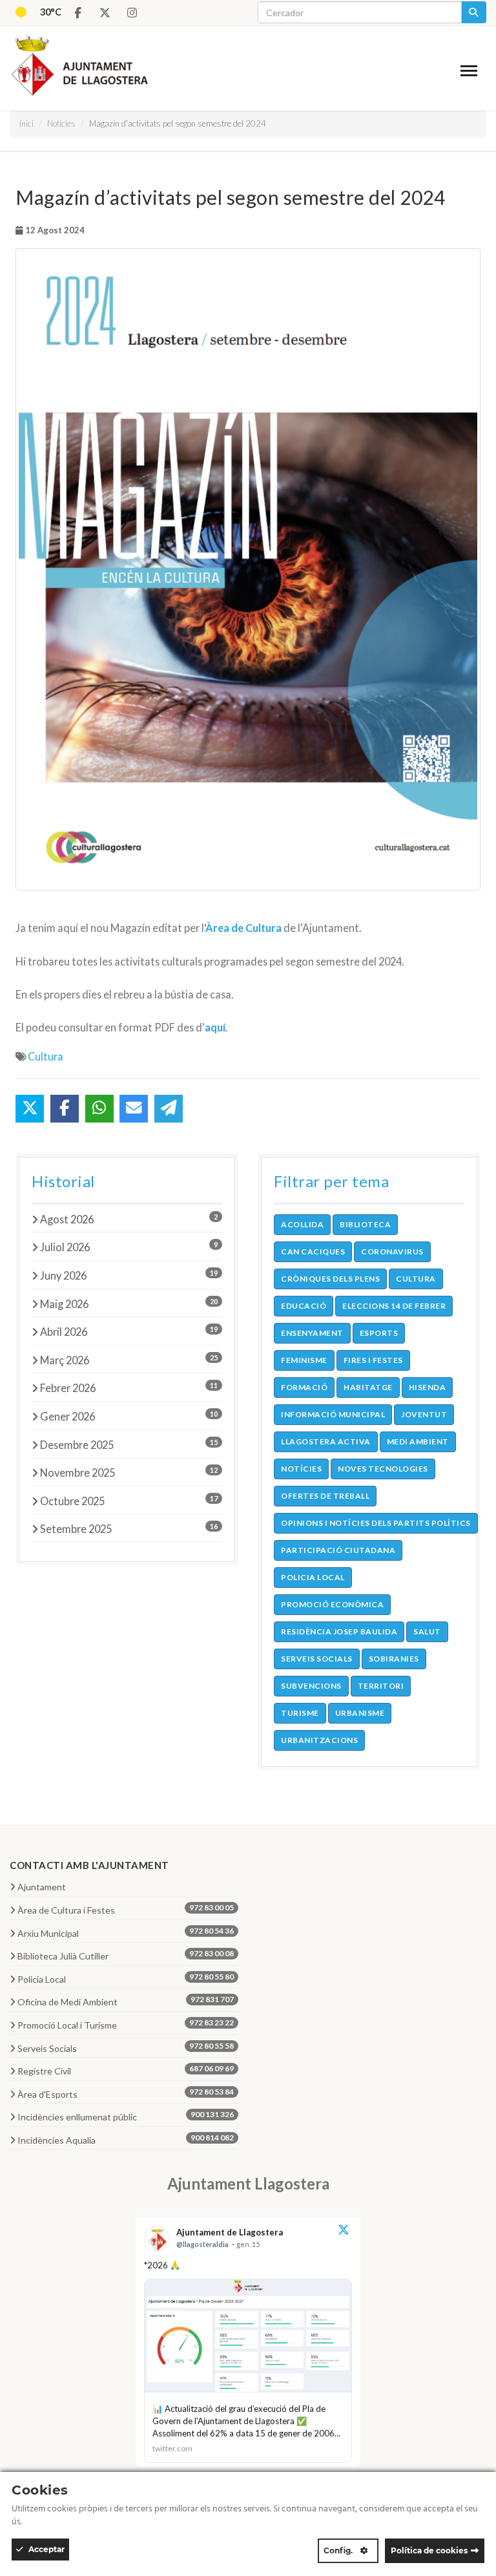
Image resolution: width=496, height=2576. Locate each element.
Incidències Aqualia (126, 2139)
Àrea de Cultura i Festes (126, 1909)
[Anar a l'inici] (75, 63)
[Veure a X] (344, 2231)
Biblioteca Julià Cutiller (126, 1955)
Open (471, 73)
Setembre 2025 (129, 1528)
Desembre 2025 (129, 1444)
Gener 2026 (129, 1416)
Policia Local (126, 1978)
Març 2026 (129, 1360)
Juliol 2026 (129, 1247)
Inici (26, 123)
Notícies (61, 123)
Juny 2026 (129, 1275)
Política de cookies (429, 2550)
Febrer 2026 (129, 1388)
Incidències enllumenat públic (126, 2116)
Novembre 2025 (129, 1472)
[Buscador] (474, 12)
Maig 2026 (129, 1304)
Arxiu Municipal (126, 1932)
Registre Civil (126, 2070)
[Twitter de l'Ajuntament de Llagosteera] (105, 13)
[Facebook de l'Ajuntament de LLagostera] (77, 13)
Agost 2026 (129, 1219)
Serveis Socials (126, 2047)
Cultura (46, 1056)
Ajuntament (42, 1887)
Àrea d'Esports (126, 2093)
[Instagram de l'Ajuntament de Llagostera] (132, 13)
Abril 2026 (129, 1331)
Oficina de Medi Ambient (126, 2001)
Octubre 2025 (129, 1501)
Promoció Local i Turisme (126, 2024)
